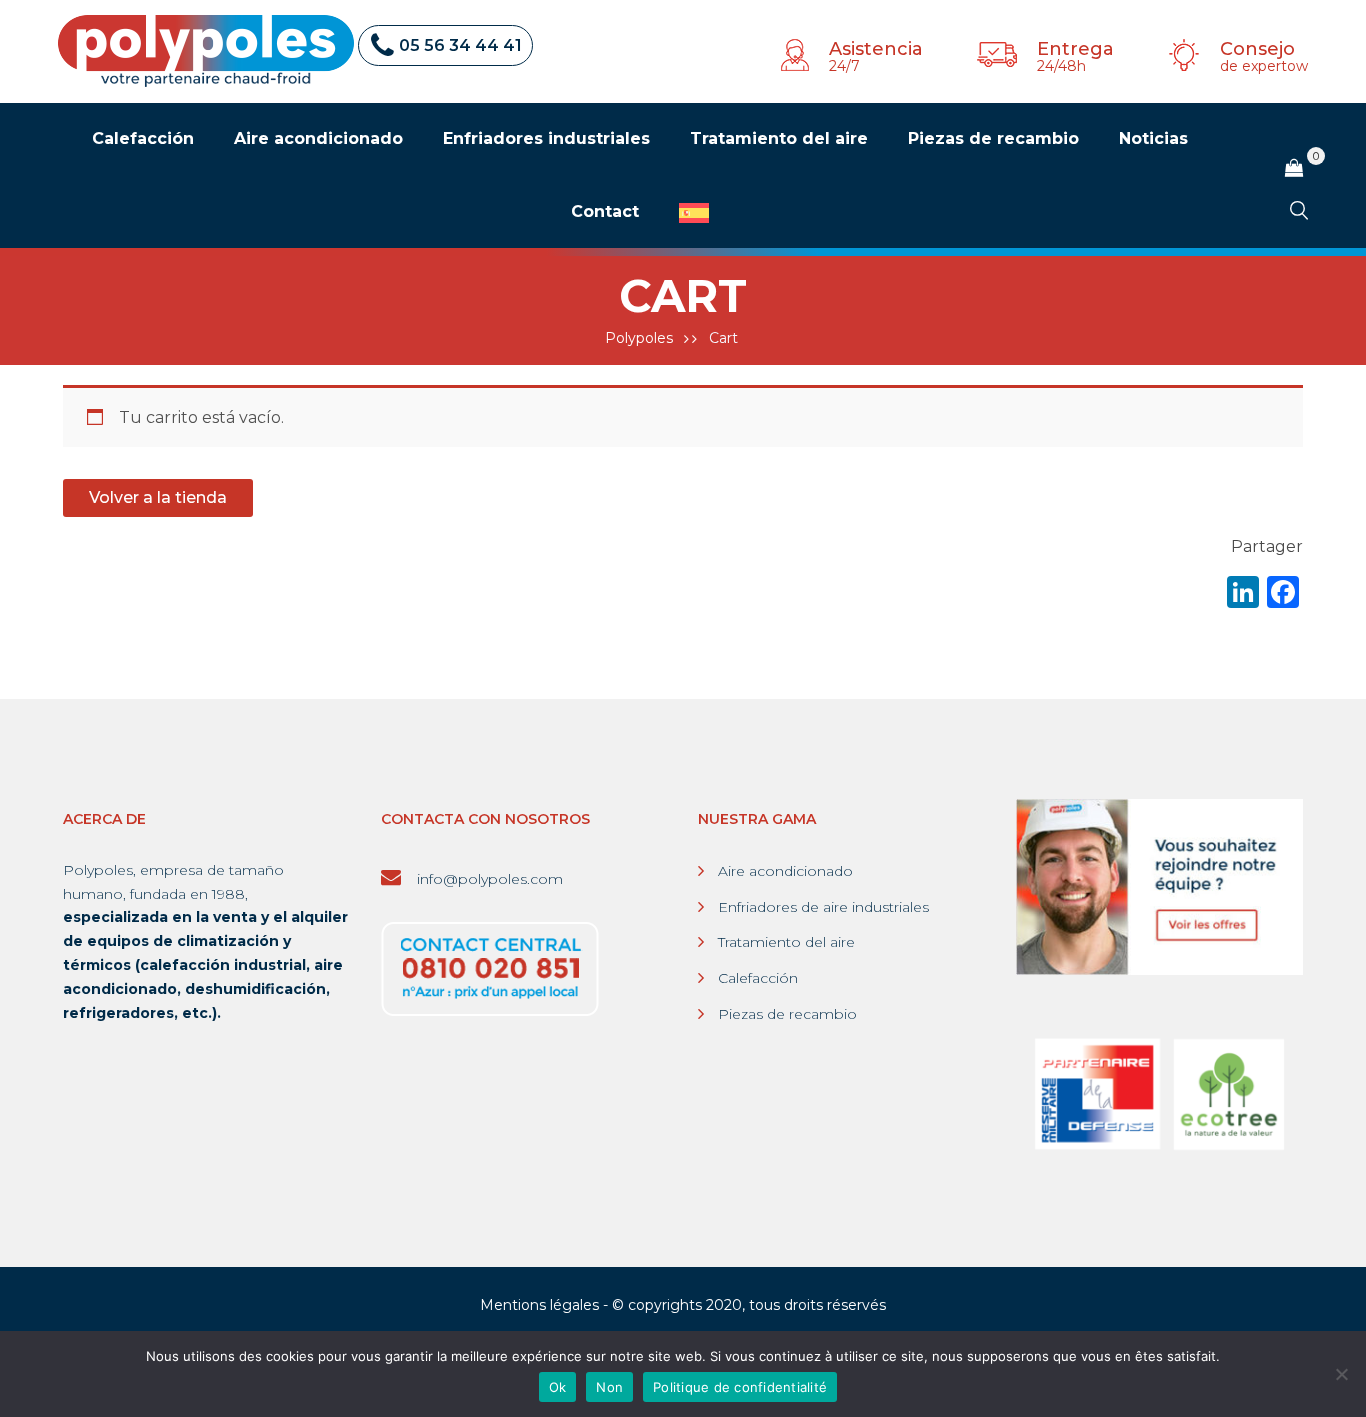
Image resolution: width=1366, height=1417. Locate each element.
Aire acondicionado (785, 871)
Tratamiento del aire (786, 942)
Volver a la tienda (158, 497)
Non (609, 1387)
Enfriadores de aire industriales (823, 907)
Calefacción (758, 978)
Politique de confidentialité (740, 1387)
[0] (1294, 168)
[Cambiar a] (694, 213)
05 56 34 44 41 (460, 45)
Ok (558, 1387)
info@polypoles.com (488, 879)
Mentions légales (539, 1305)
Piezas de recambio (787, 1014)
